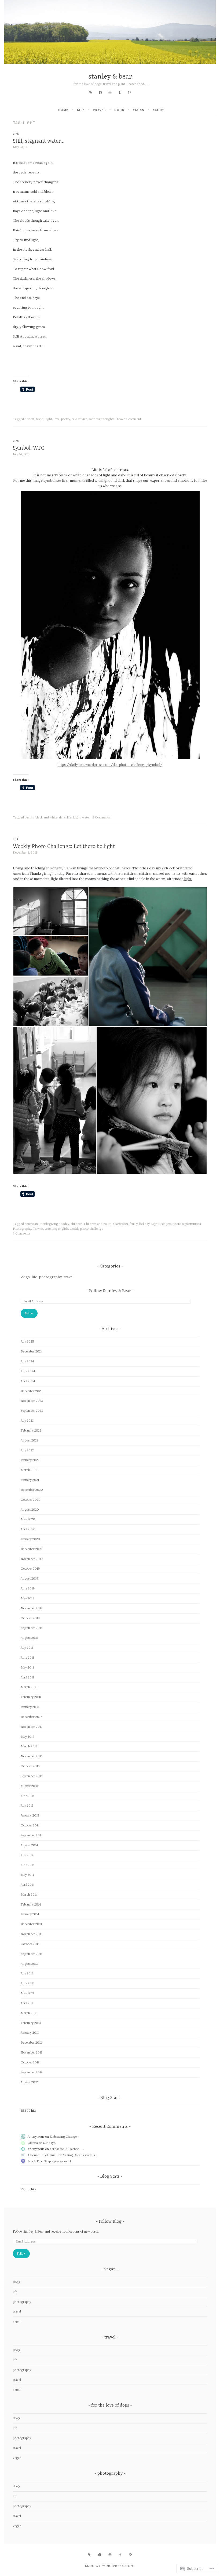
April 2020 (28, 1529)
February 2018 (31, 1697)
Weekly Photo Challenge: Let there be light (64, 846)
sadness (94, 419)
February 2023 (31, 1430)
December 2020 (32, 1490)
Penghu (166, 1224)
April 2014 (28, 1885)
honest (30, 419)
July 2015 (27, 1806)
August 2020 (30, 1510)
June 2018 (28, 1658)
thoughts (108, 419)
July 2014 (27, 1855)
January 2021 (30, 1480)
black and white (46, 817)
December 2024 (32, 1351)
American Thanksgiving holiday (47, 1224)
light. (188, 879)
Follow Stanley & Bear (110, 1291)
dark (62, 817)
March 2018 (29, 1687)
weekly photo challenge (86, 1229)
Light (48, 419)
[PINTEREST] (130, 2555)
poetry (66, 419)
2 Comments (101, 817)
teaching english (56, 1229)
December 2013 (31, 1924)
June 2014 (28, 1865)
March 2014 (29, 1895)
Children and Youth (98, 1224)
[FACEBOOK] (100, 2555)
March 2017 (29, 1746)
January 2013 (30, 2033)
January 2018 (30, 1707)
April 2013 (27, 2003)
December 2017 (31, 1717)
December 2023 (32, 1391)
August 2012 (29, 2082)
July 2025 (27, 1341)
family (134, 1224)
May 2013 (27, 1993)
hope (39, 419)
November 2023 (32, 1401)
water (86, 817)
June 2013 (27, 1983)
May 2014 (27, 1875)
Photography (22, 1229)
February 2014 (31, 1904)
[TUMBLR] (120, 2555)
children (76, 1224)
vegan (17, 2321)
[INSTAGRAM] (110, 2555)
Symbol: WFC (29, 448)
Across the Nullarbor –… (67, 2149)
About (159, 110)
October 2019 (30, 1569)
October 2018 (30, 1618)
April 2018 (28, 1677)
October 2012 (30, 2062)
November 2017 (32, 1727)
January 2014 (30, 1914)
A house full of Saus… (43, 2155)
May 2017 (27, 1737)
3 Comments (21, 1233)
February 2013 (31, 2023)
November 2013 (32, 1934)
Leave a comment (129, 419)
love (57, 419)
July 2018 (27, 1648)
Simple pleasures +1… (59, 2161)
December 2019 (31, 1549)
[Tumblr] (120, 92)
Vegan (139, 110)
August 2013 (29, 1964)
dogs (119, 110)
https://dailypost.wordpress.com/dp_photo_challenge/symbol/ (110, 765)
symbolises (52, 480)
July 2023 (27, 1421)
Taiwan (38, 1229)
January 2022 (30, 1460)
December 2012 (31, 2043)
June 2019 (28, 1588)
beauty (29, 817)
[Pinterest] (129, 92)
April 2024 (28, 1381)
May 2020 (28, 1519)
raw (74, 419)
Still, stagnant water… (39, 141)
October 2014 (30, 1825)
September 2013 (32, 1954)
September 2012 (32, 2072)
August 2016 (29, 1786)
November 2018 (32, 1608)
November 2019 (32, 1559)
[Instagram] (110, 92)
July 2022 (27, 1450)
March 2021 (29, 1470)
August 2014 (29, 1845)
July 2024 (27, 1361)
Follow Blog (110, 2222)
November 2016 (32, 1756)
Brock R (33, 2161)
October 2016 (30, 1766)
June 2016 (28, 1796)
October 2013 (30, 1944)
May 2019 (27, 1598)
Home (63, 110)
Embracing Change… (64, 2137)
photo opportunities (187, 1224)
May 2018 (27, 1667)
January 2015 (30, 1815)
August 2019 (29, 1578)
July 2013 (27, 1973)
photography (50, 1277)
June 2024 (28, 1371)
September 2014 (32, 1835)
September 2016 (32, 1776)
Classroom (121, 1224)
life (81, 110)
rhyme (83, 419)
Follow (29, 1313)
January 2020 (30, 1539)
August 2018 (29, 1638)
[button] (50, 911)
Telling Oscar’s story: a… (80, 2155)
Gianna (33, 2143)
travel (99, 110)
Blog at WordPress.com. (110, 2566)
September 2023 (32, 1411)
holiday (144, 1224)
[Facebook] (100, 92)
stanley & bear (110, 77)
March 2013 (29, 2013)
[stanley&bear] (91, 92)
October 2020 (31, 1500)
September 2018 (32, 1628)
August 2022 (30, 1440)
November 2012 (32, 2052)
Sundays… (50, 2143)
